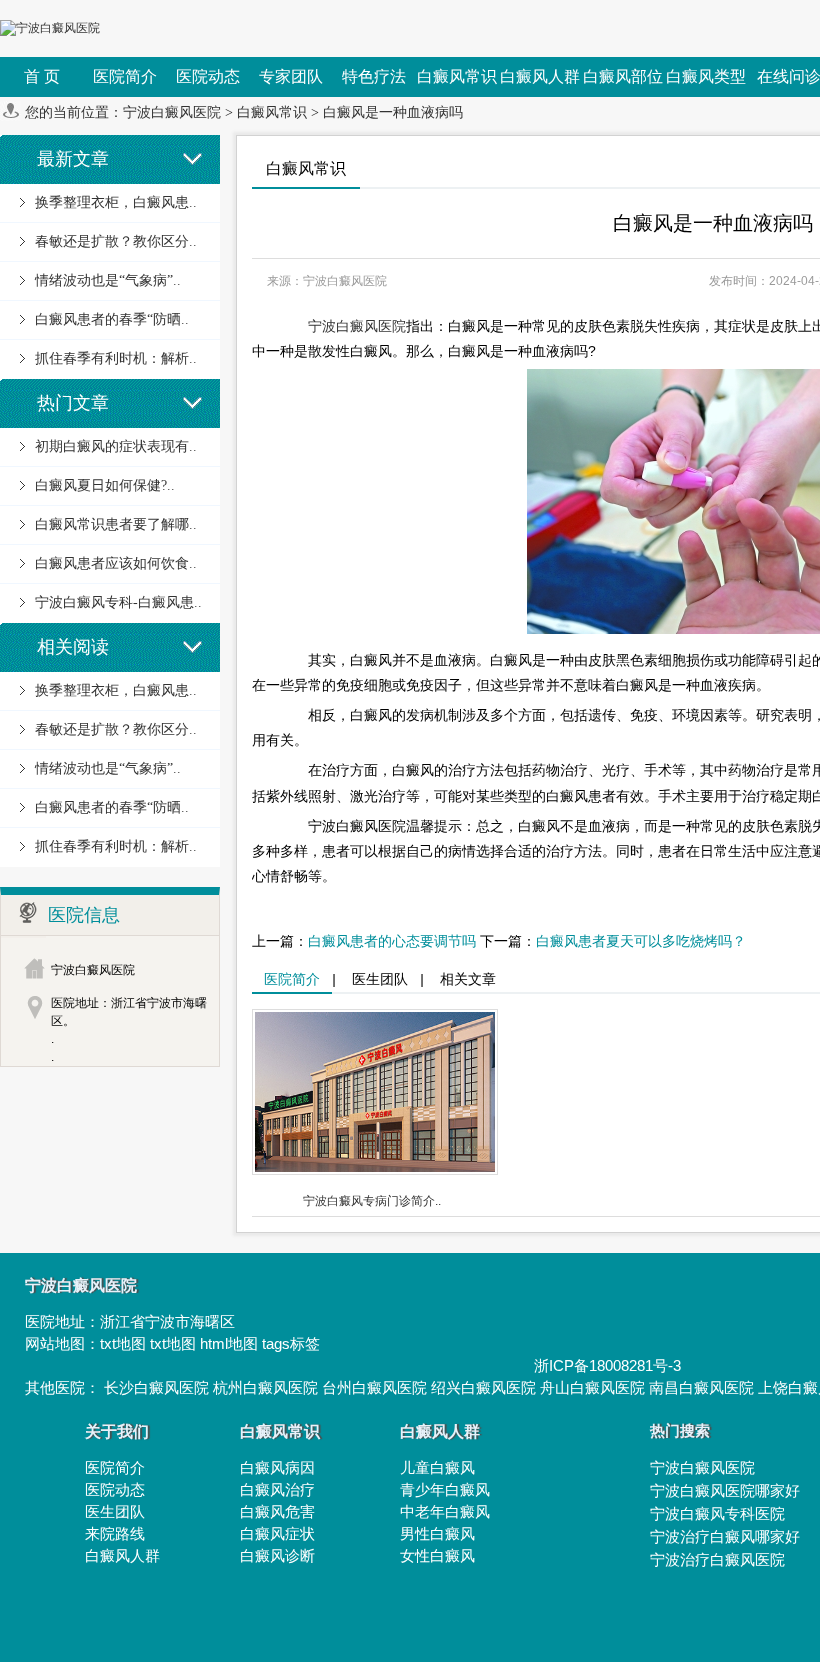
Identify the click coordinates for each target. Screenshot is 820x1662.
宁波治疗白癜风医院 (717, 1559)
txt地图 (123, 1343)
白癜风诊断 (277, 1555)
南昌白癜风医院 (701, 1387)
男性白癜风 (437, 1533)
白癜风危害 (277, 1511)
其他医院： (64, 1387)
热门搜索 (680, 1431)
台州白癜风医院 (374, 1387)
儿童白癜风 (437, 1467)
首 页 (42, 76)
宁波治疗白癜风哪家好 (725, 1536)
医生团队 (380, 979)
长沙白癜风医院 (156, 1387)
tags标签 (291, 1343)
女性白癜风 (437, 1555)
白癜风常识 (272, 112)
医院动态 (115, 1489)
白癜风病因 (277, 1467)
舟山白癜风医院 (592, 1387)
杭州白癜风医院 (265, 1387)
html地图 (229, 1343)
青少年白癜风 (445, 1489)
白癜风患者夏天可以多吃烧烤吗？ (641, 941)
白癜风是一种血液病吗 (393, 112)
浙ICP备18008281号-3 (607, 1365)
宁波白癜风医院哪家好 (725, 1490)
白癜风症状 (277, 1533)
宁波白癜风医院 (172, 112)
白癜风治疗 (277, 1489)
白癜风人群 (122, 1555)
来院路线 (115, 1533)
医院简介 (292, 979)
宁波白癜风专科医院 (717, 1513)
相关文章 (468, 979)
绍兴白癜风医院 (483, 1387)
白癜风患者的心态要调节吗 (392, 941)
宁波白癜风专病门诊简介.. (372, 1201)
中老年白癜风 (445, 1511)
